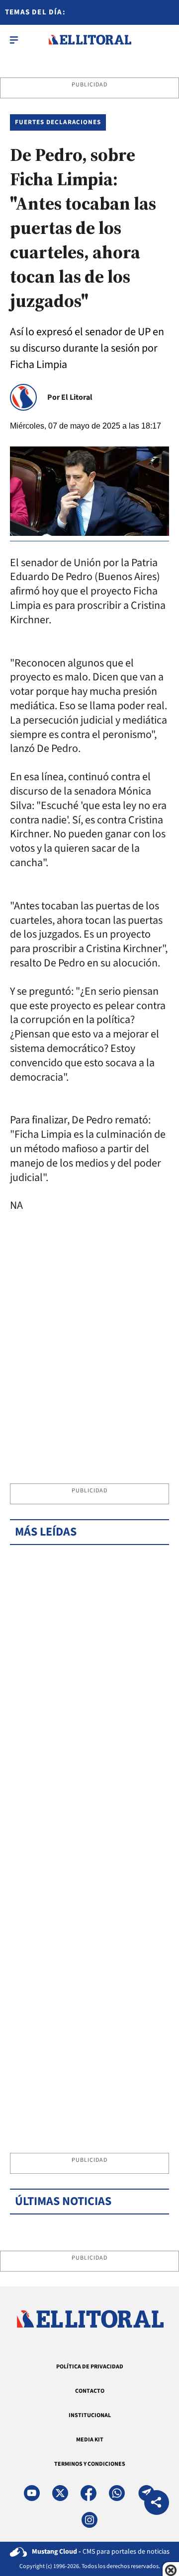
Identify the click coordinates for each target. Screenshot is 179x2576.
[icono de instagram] (89, 2520)
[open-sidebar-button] (14, 40)
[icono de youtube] (32, 2493)
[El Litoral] (90, 40)
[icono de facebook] (89, 2493)
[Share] (157, 2504)
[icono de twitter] (60, 2493)
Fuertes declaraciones (58, 122)
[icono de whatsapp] (117, 2493)
